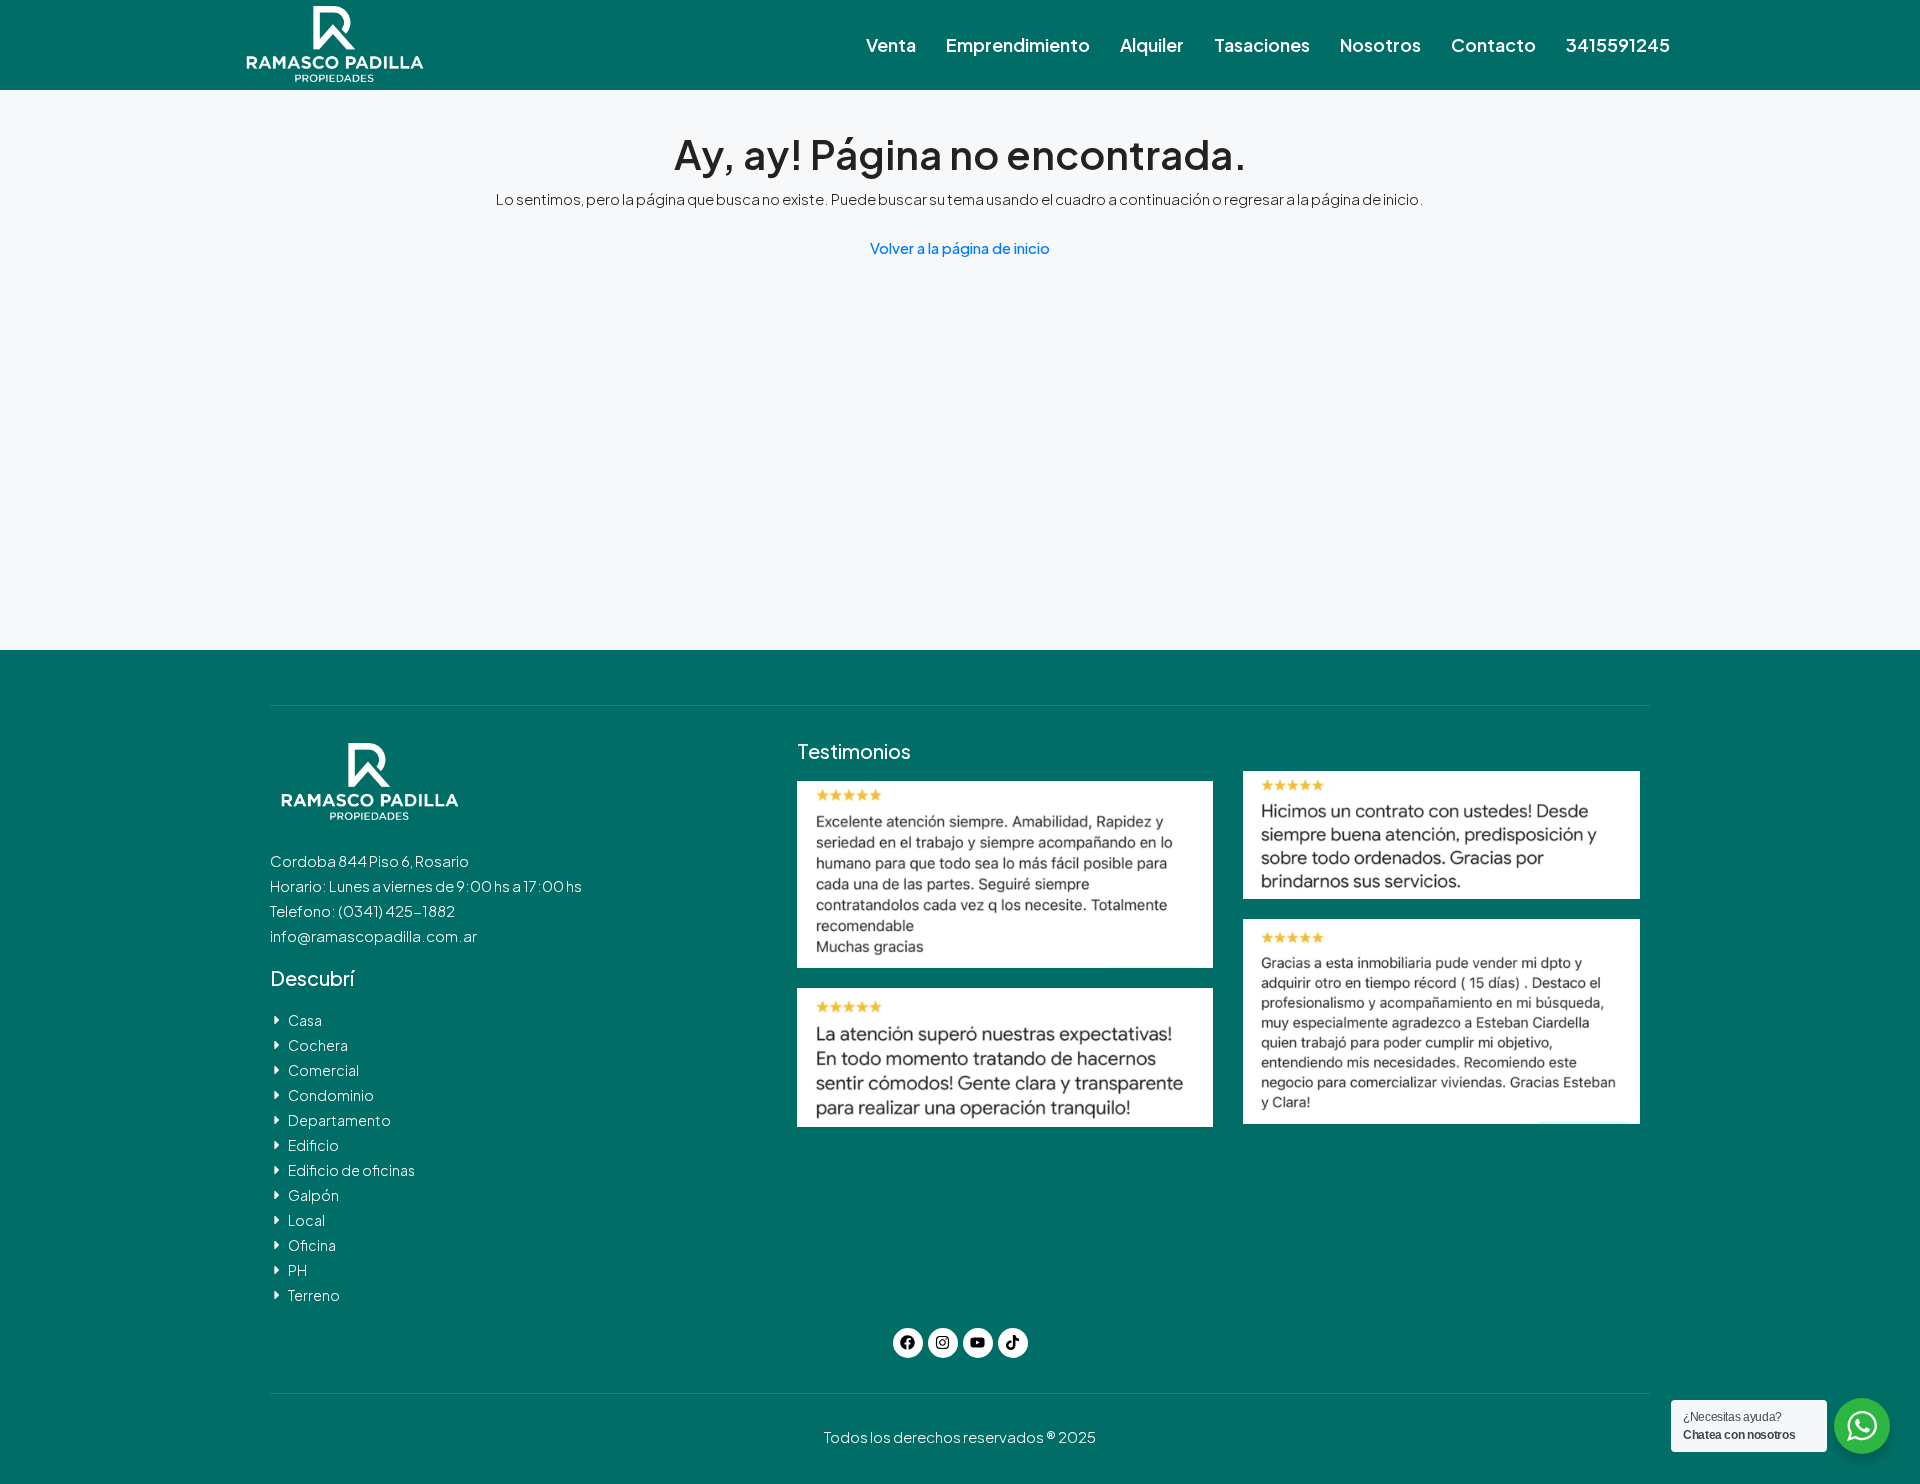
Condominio (331, 1095)
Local (306, 1220)
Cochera (318, 1045)
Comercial (323, 1070)
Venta (891, 44)
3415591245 (1618, 44)
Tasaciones (1262, 44)
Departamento (339, 1120)
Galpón (313, 1195)
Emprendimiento (1018, 44)
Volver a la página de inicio (960, 247)
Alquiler (1152, 44)
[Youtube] (978, 1343)
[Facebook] (908, 1343)
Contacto (1493, 44)
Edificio (313, 1145)
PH (297, 1270)
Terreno (314, 1295)
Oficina (312, 1245)
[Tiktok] (1013, 1343)
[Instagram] (943, 1343)
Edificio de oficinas (351, 1170)
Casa (305, 1020)
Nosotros (1380, 44)
